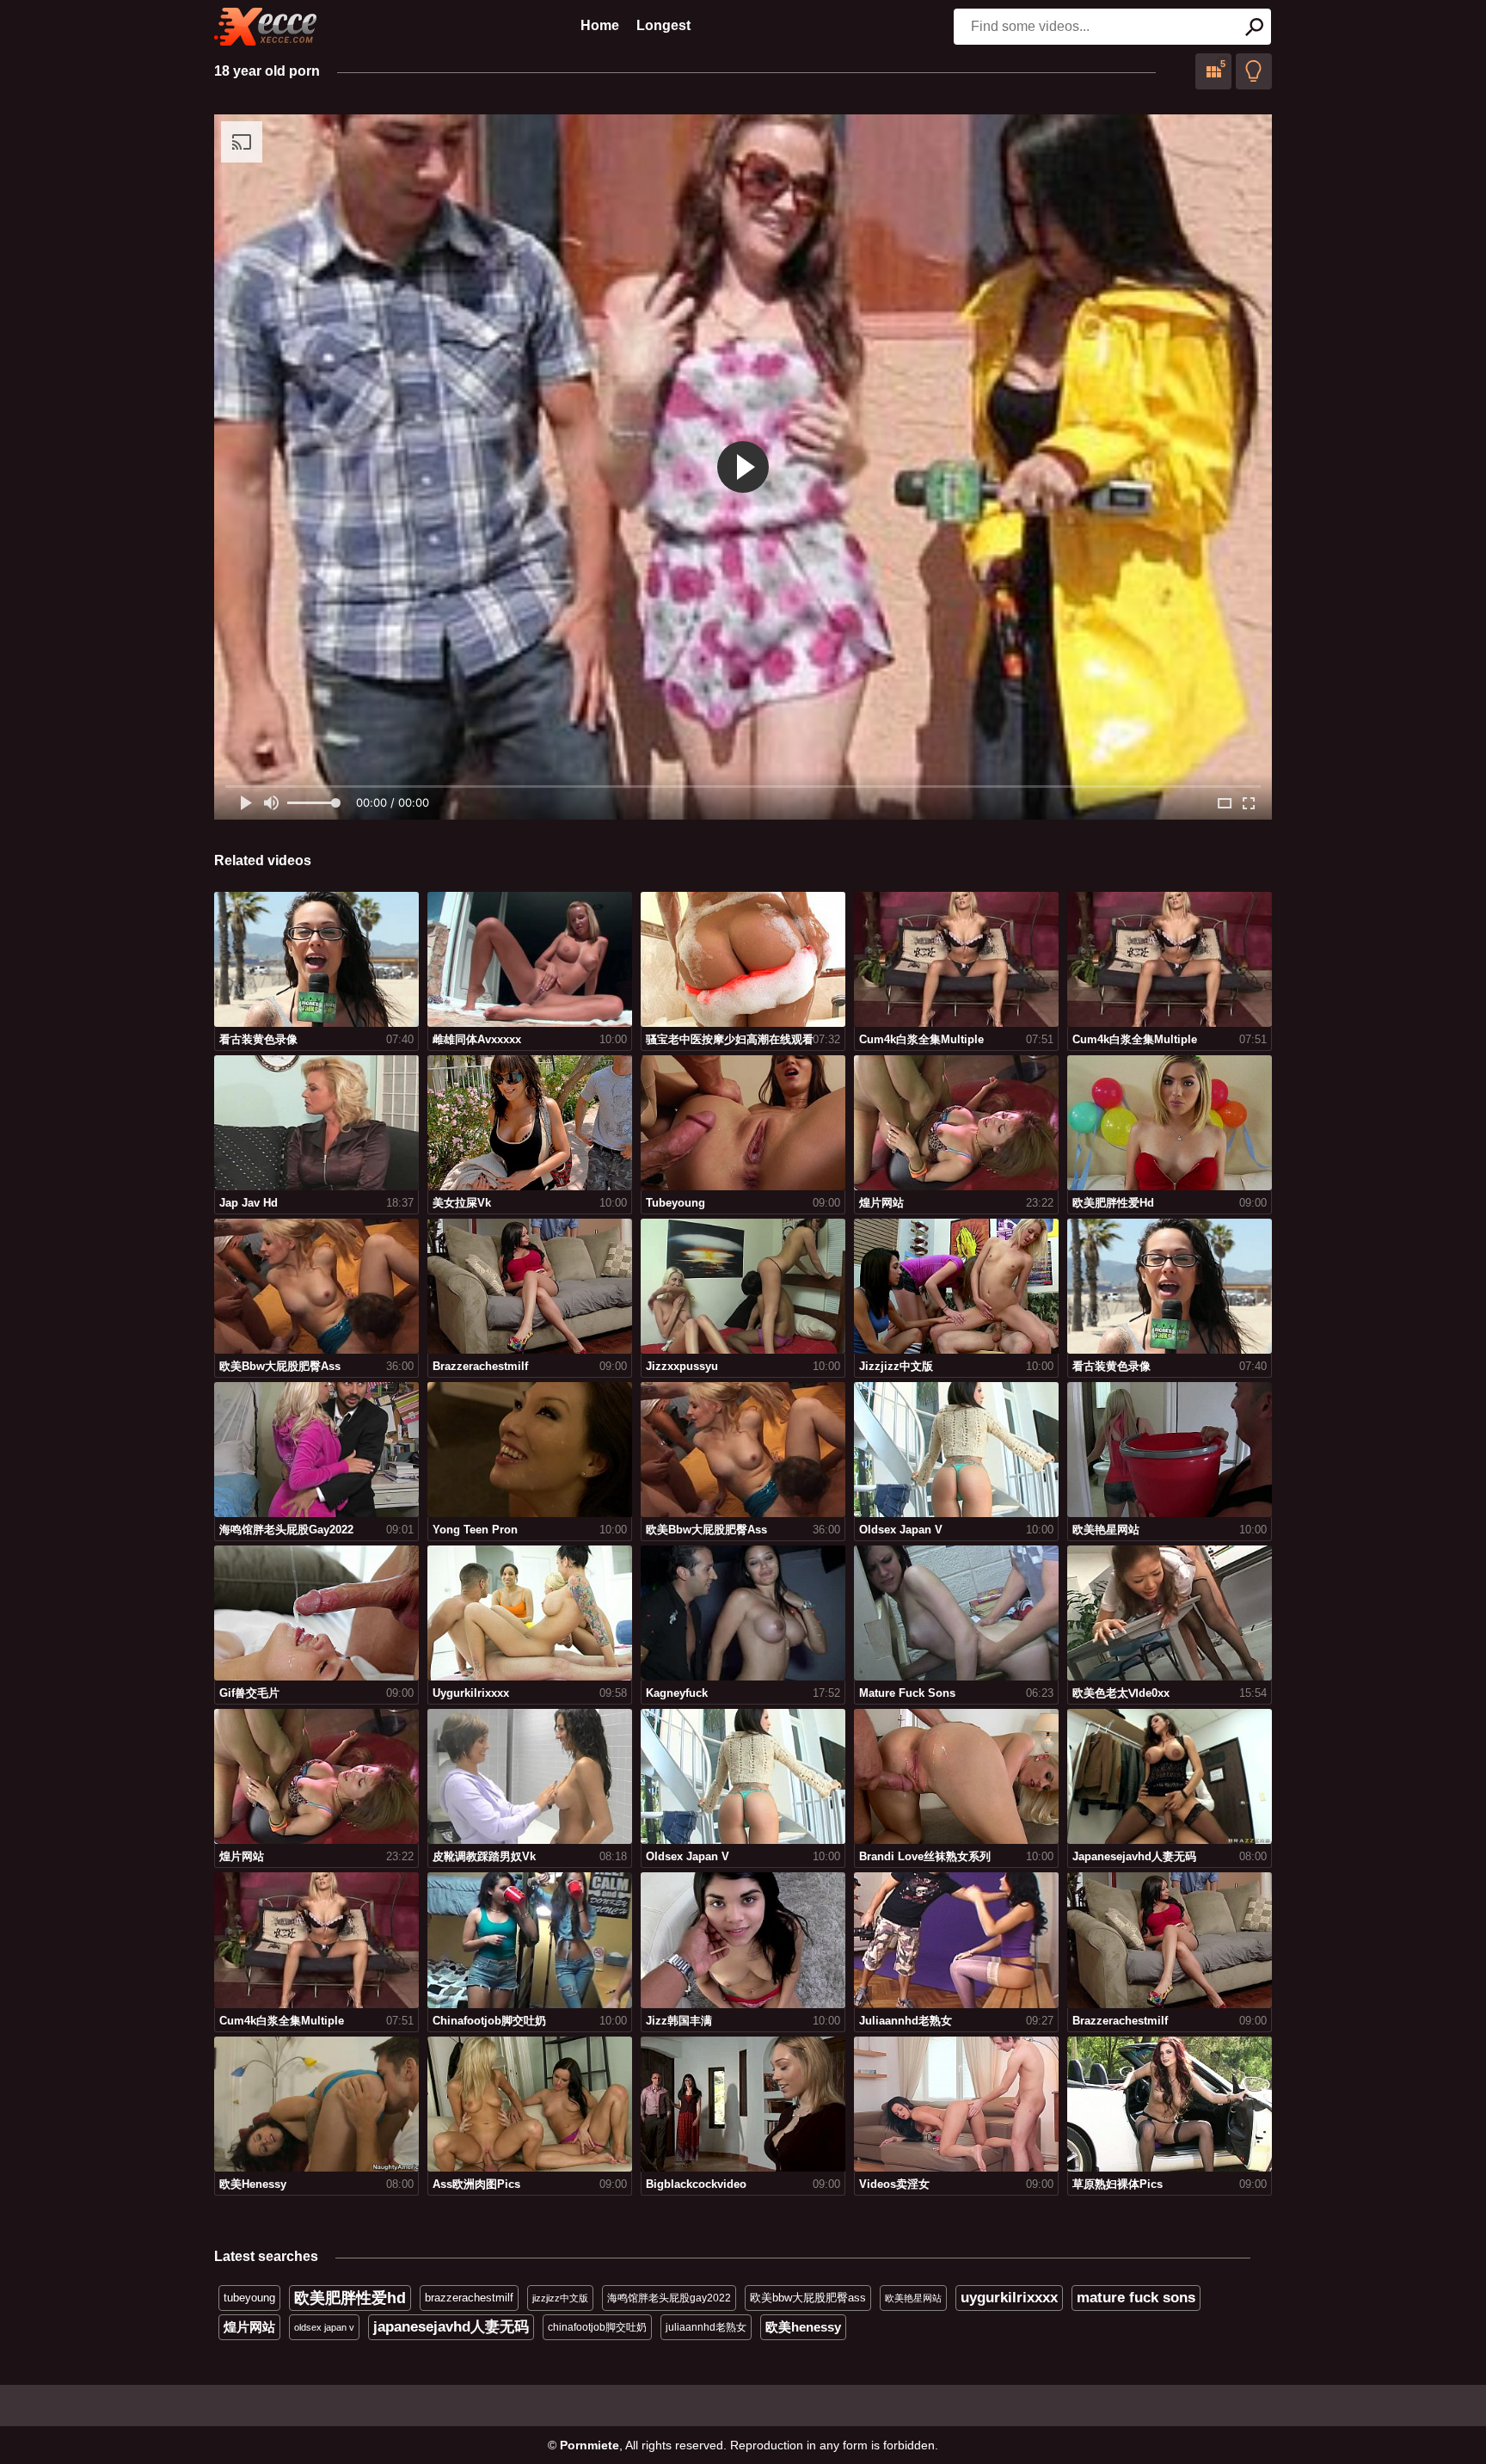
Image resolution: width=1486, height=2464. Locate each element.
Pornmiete (589, 2445)
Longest (663, 25)
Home (600, 25)
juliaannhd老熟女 (706, 2327)
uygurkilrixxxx (1009, 2298)
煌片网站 (249, 2327)
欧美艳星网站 (913, 2298)
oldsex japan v (324, 2327)
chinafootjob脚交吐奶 (597, 2327)
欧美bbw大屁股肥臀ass (808, 2298)
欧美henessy (803, 2327)
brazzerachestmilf (469, 2298)
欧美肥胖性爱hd (350, 2298)
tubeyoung (249, 2298)
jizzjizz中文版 (560, 2298)
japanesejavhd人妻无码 (451, 2327)
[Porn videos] (266, 27)
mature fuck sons (1136, 2298)
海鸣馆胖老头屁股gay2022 (669, 2298)
